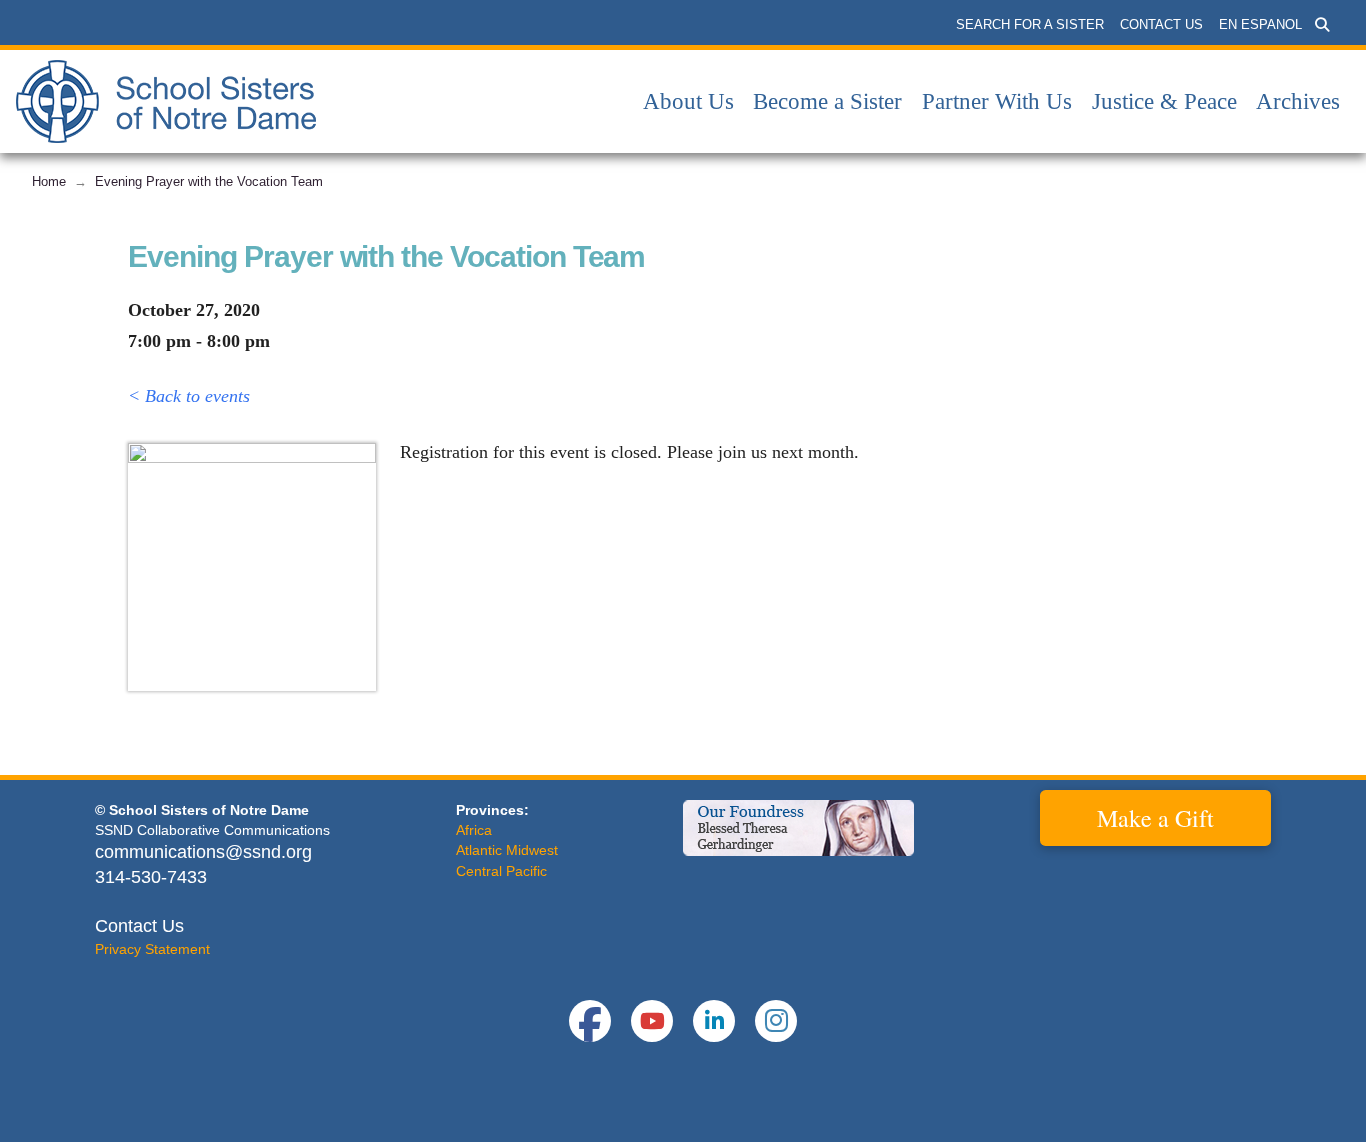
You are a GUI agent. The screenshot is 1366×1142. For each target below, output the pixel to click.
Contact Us (139, 926)
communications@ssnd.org (203, 852)
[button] (1322, 25)
